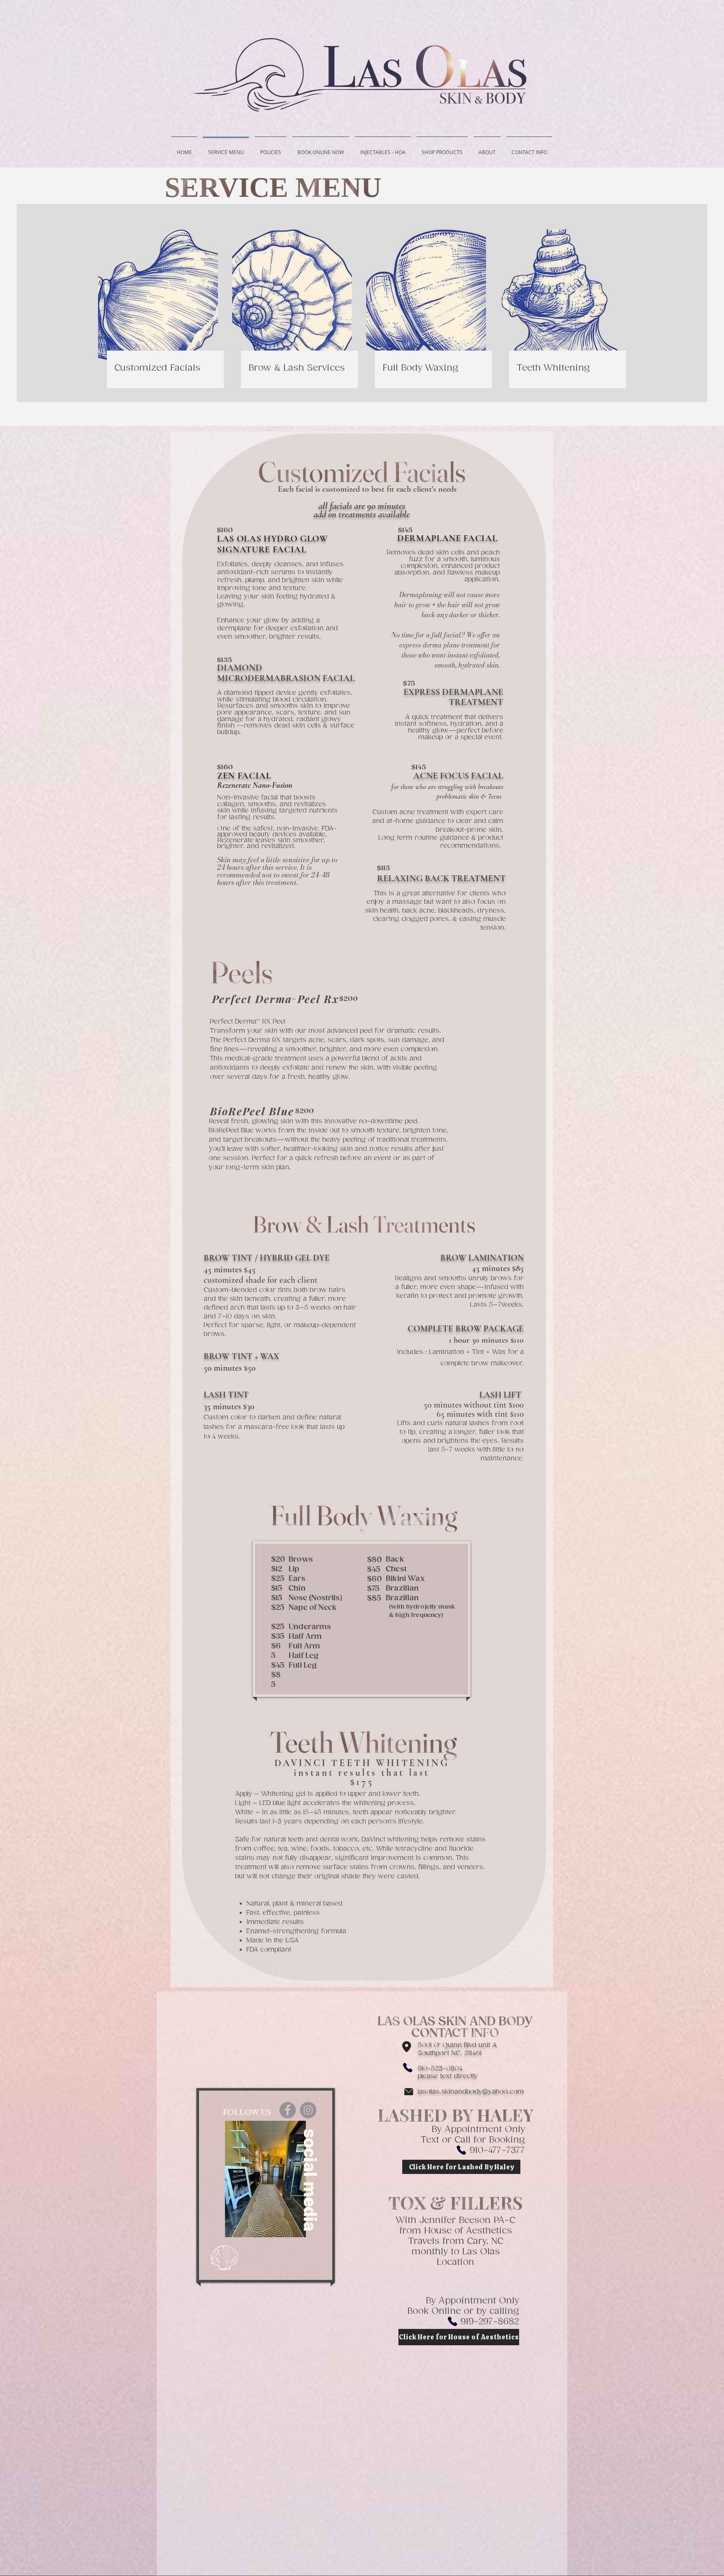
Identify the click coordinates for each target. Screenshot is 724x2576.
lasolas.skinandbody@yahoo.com (471, 2092)
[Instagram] (308, 2110)
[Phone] (408, 2068)
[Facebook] (288, 2110)
